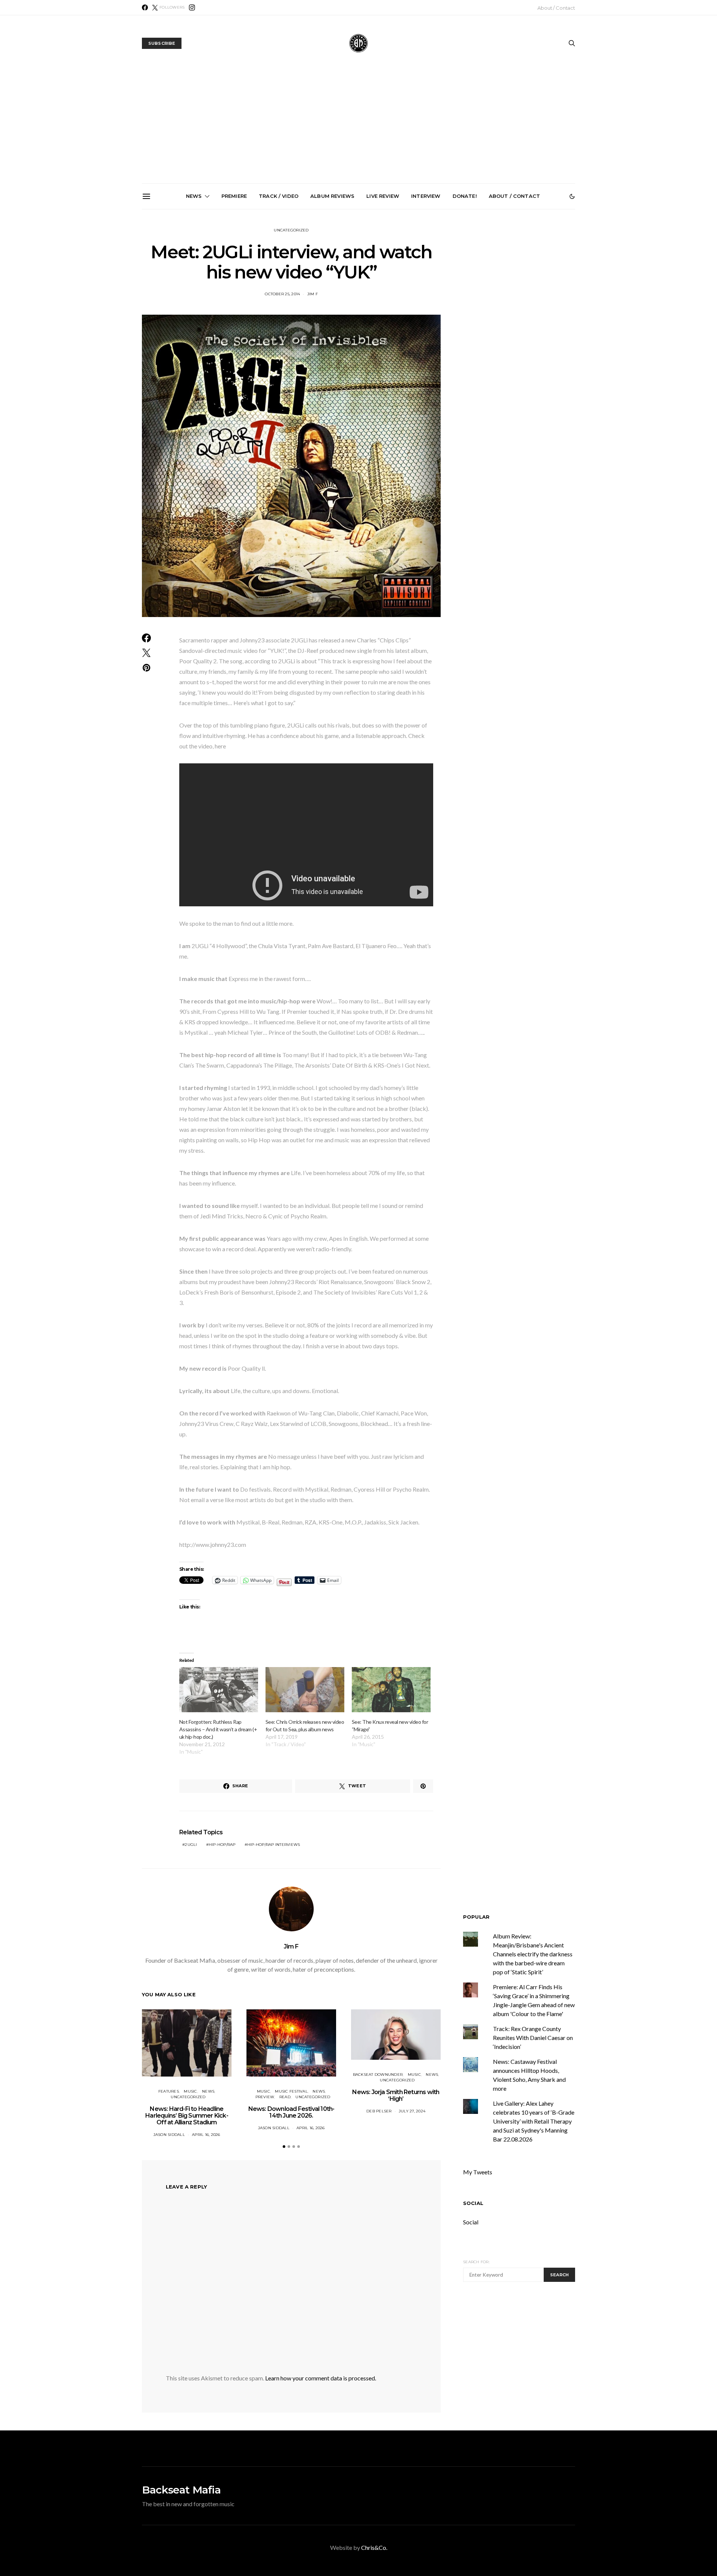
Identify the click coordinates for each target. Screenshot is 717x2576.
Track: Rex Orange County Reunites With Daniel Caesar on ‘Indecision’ (533, 2038)
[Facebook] (145, 7)
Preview (265, 2097)
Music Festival (291, 2091)
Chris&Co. (374, 2547)
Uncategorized (291, 230)
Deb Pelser (379, 2111)
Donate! (465, 196)
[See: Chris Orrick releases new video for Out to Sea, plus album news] (305, 1690)
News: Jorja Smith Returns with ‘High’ (396, 2095)
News (194, 196)
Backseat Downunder (378, 2074)
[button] (572, 196)
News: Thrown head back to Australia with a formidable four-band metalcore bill (193, 294)
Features (169, 2091)
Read (285, 2097)
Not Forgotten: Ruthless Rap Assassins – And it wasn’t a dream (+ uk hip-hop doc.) (218, 1729)
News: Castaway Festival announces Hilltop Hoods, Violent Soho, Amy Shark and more (530, 294)
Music (190, 2091)
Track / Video (279, 196)
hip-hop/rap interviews (274, 1845)
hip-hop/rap (222, 1845)
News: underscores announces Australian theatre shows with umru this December (361, 294)
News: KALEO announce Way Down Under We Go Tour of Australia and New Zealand (277, 294)
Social (473, 2203)
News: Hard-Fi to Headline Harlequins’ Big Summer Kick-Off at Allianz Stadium (187, 2116)
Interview (426, 196)
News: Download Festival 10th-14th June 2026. (291, 2112)
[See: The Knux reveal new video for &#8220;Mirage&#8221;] (391, 1690)
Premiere (234, 196)
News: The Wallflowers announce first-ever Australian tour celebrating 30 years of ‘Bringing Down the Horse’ (446, 297)
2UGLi (191, 1845)
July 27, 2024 (412, 2111)
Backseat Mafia (181, 2490)
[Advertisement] (358, 127)
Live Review (383, 196)
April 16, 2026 (206, 2135)
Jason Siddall (169, 2135)
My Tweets (478, 2172)
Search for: (476, 2262)
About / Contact (556, 8)
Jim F (291, 1946)
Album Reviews (332, 196)
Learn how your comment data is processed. (321, 2378)
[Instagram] (192, 7)
